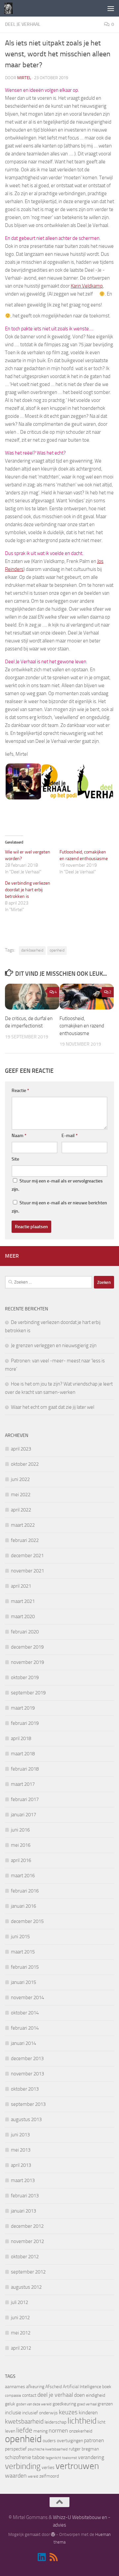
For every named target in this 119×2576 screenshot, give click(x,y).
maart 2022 (23, 1525)
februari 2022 (25, 1540)
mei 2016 (21, 1845)
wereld (33, 2476)
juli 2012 (20, 2302)
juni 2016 (20, 1830)
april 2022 (21, 1510)
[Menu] (111, 8)
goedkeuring (64, 2404)
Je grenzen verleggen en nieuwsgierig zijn (54, 1345)
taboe (38, 2457)
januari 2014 (23, 2043)
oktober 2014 (25, 2013)
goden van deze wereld (34, 2404)
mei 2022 (21, 1495)
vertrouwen (77, 2466)
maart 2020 (23, 1617)
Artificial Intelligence (82, 2387)
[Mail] (65, 2558)
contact (29, 2395)
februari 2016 (25, 1891)
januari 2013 (23, 2211)
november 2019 (27, 1662)
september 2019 (28, 1693)
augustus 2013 (26, 2119)
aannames (15, 2387)
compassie (13, 2396)
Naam (19, 1136)
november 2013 (27, 2074)
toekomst (70, 2458)
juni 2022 (20, 1479)
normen (58, 2431)
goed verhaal (87, 2404)
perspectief (16, 2449)
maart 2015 (23, 1952)
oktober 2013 (25, 2089)
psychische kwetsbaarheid (48, 2449)
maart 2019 (23, 1708)
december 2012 (27, 2226)
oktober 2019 (25, 1677)
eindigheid (96, 2395)
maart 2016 (23, 1876)
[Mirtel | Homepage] (10, 8)
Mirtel (24, 78)
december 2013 (27, 2058)
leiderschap (56, 2422)
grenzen (105, 2404)
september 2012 (28, 2272)
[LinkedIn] (42, 2557)
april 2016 (21, 1860)
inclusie (13, 2412)
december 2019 (27, 1647)
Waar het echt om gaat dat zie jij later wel (53, 1407)
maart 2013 (23, 2180)
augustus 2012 (26, 2287)
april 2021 (21, 1586)
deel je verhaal (55, 2395)
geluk (10, 2404)
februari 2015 (25, 1967)
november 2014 (27, 1998)
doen (79, 2395)
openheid (57, 950)
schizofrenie (18, 2457)
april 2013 (21, 2165)
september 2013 (28, 2104)
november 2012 (27, 2241)
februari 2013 (25, 2196)
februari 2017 (25, 1799)
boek (107, 2387)
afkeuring (35, 2387)
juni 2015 (20, 1937)
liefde (24, 2430)
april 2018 (21, 1738)
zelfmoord (49, 2476)
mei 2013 (21, 2150)
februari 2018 (25, 1769)
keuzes (68, 2412)
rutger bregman (84, 2449)
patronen (94, 2440)
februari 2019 (25, 1723)
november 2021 (27, 1571)
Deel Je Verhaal (23, 24)
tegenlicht (53, 2458)
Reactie (20, 1091)
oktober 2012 (25, 2257)
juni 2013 (20, 2135)
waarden (16, 2476)
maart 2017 (23, 1784)
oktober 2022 (25, 1464)
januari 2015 (23, 1982)
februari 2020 (25, 1632)
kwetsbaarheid (24, 2421)
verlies (48, 2467)
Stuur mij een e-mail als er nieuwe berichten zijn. (59, 1207)
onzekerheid (81, 2431)
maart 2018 (23, 1754)
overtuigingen (70, 2441)
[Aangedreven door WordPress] (53, 2534)
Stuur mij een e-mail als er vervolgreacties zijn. (57, 1185)
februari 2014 (25, 2028)
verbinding (23, 2466)
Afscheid (54, 2387)
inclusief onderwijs (40, 2413)
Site (15, 1159)
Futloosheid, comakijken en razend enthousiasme (82, 1026)
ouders (49, 2441)
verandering (91, 2457)
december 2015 (27, 1921)
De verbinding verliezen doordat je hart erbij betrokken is (28, 890)
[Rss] (54, 2557)
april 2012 (21, 2348)
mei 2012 (21, 2333)
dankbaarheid (32, 950)
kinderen (88, 2412)
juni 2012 (20, 2318)
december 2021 (27, 1556)
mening (40, 2431)
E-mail (70, 1136)
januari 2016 (23, 1906)
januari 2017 (23, 1815)
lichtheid (82, 2421)
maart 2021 (23, 1601)
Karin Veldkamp (87, 286)
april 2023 (21, 1449)
